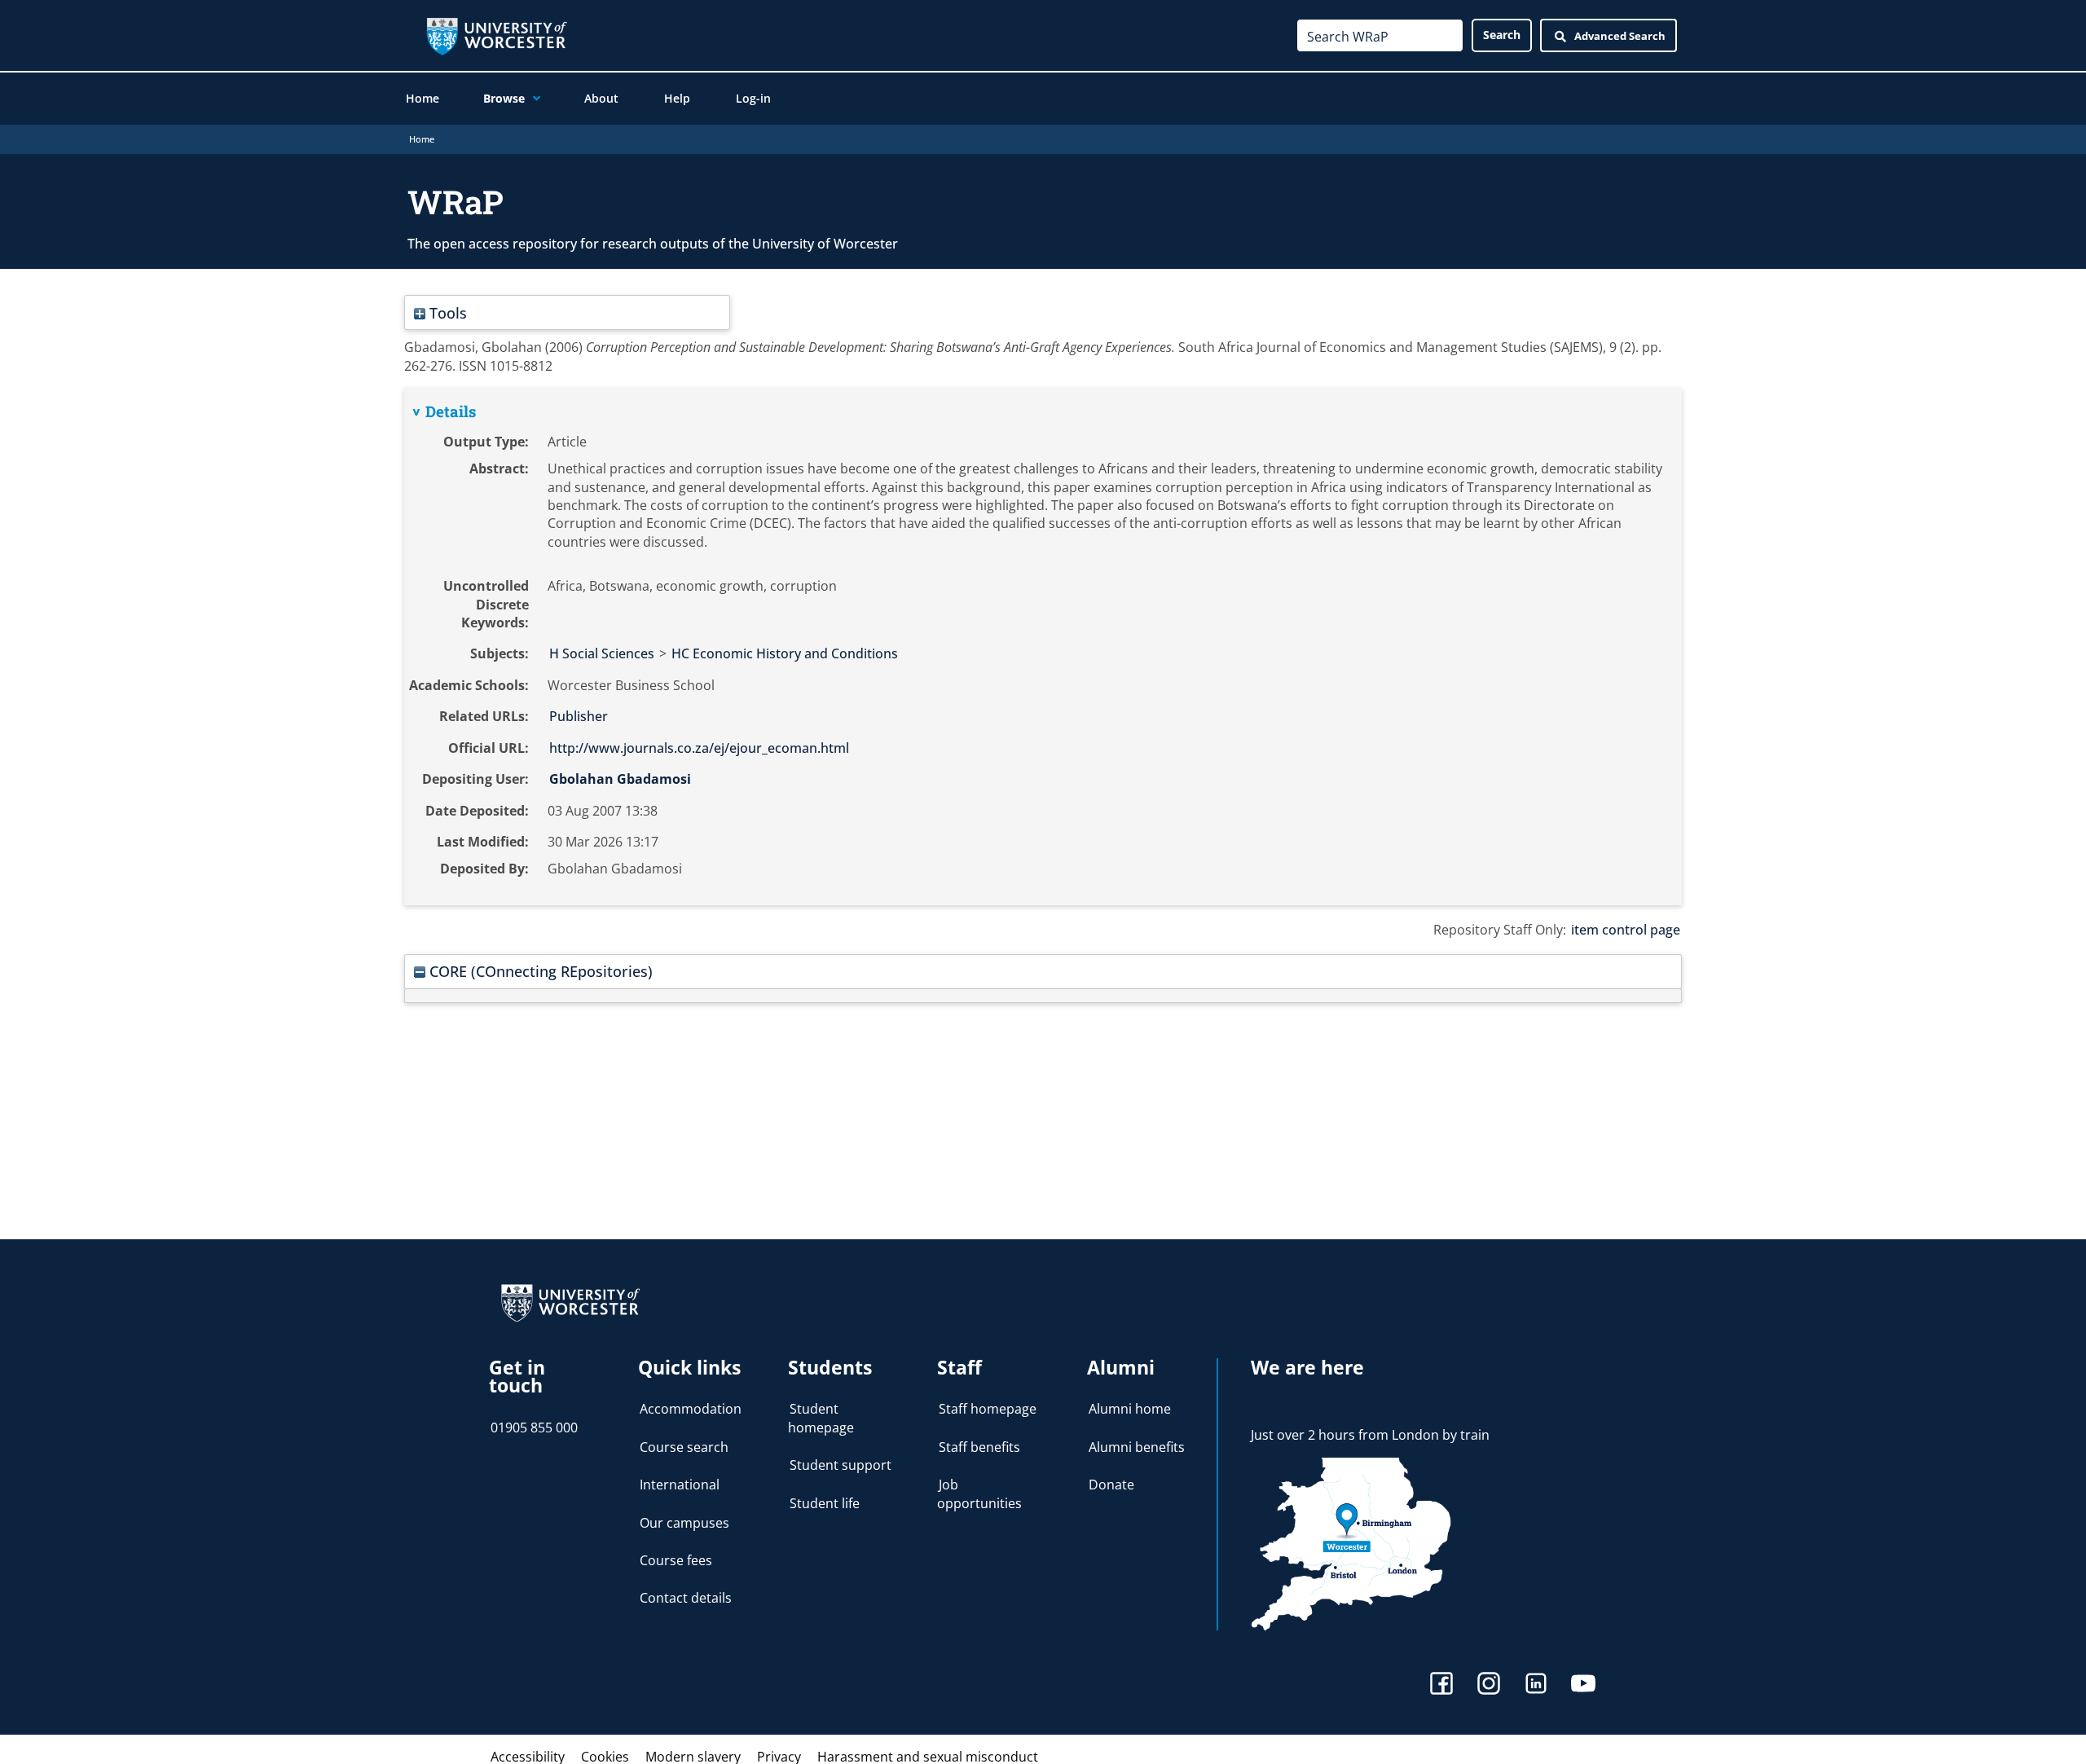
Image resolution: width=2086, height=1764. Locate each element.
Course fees (676, 1560)
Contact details (686, 1598)
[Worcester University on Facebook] (1441, 1685)
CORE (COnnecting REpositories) (539, 971)
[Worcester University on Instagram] (1489, 1685)
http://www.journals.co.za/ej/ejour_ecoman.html (699, 748)
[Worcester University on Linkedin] (1536, 1685)
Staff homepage (988, 1409)
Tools (446, 312)
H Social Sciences (602, 653)
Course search (684, 1447)
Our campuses (684, 1523)
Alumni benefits (1137, 1447)
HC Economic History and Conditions (785, 653)
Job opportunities (979, 1493)
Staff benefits (979, 1447)
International (680, 1485)
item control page (1626, 930)
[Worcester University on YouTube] (1583, 1685)
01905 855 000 (534, 1427)
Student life (825, 1503)
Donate (1111, 1485)
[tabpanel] (1043, 647)
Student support (841, 1465)
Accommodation (691, 1409)
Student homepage (821, 1418)
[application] (533, 99)
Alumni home (1130, 1409)
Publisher (579, 716)
